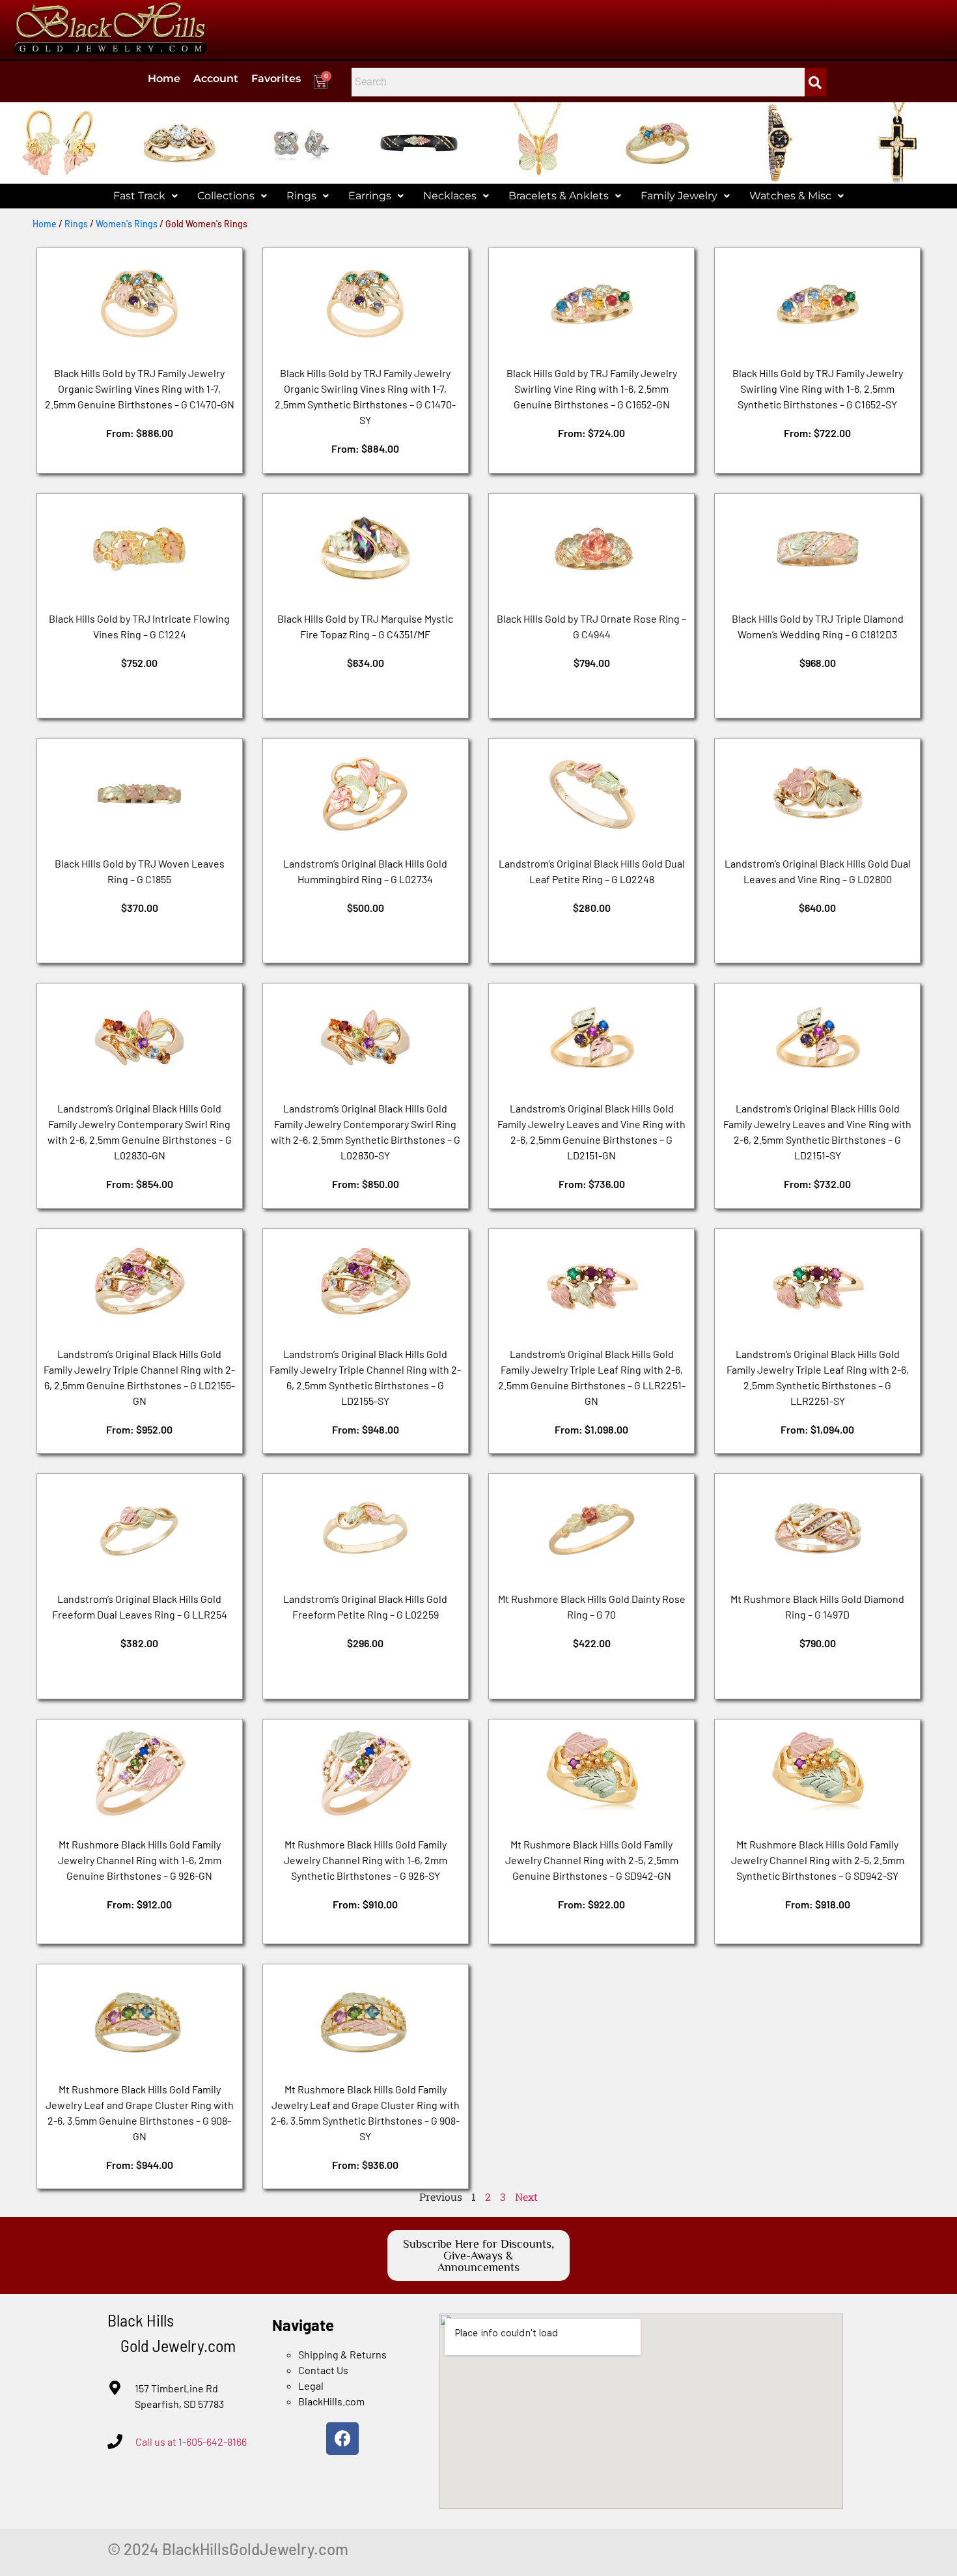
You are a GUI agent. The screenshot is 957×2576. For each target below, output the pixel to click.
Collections (226, 196)
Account (216, 78)
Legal (311, 2385)
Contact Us (323, 2370)
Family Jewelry (679, 196)
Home (164, 78)
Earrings (370, 196)
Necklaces (450, 196)
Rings (301, 196)
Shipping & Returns (342, 2354)
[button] (146, 196)
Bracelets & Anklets (559, 196)
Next (526, 2197)
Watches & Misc (790, 196)
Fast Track (139, 196)
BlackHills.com (331, 2401)
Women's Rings (127, 224)
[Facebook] (342, 2439)
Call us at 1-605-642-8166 (191, 2442)
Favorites (276, 78)
